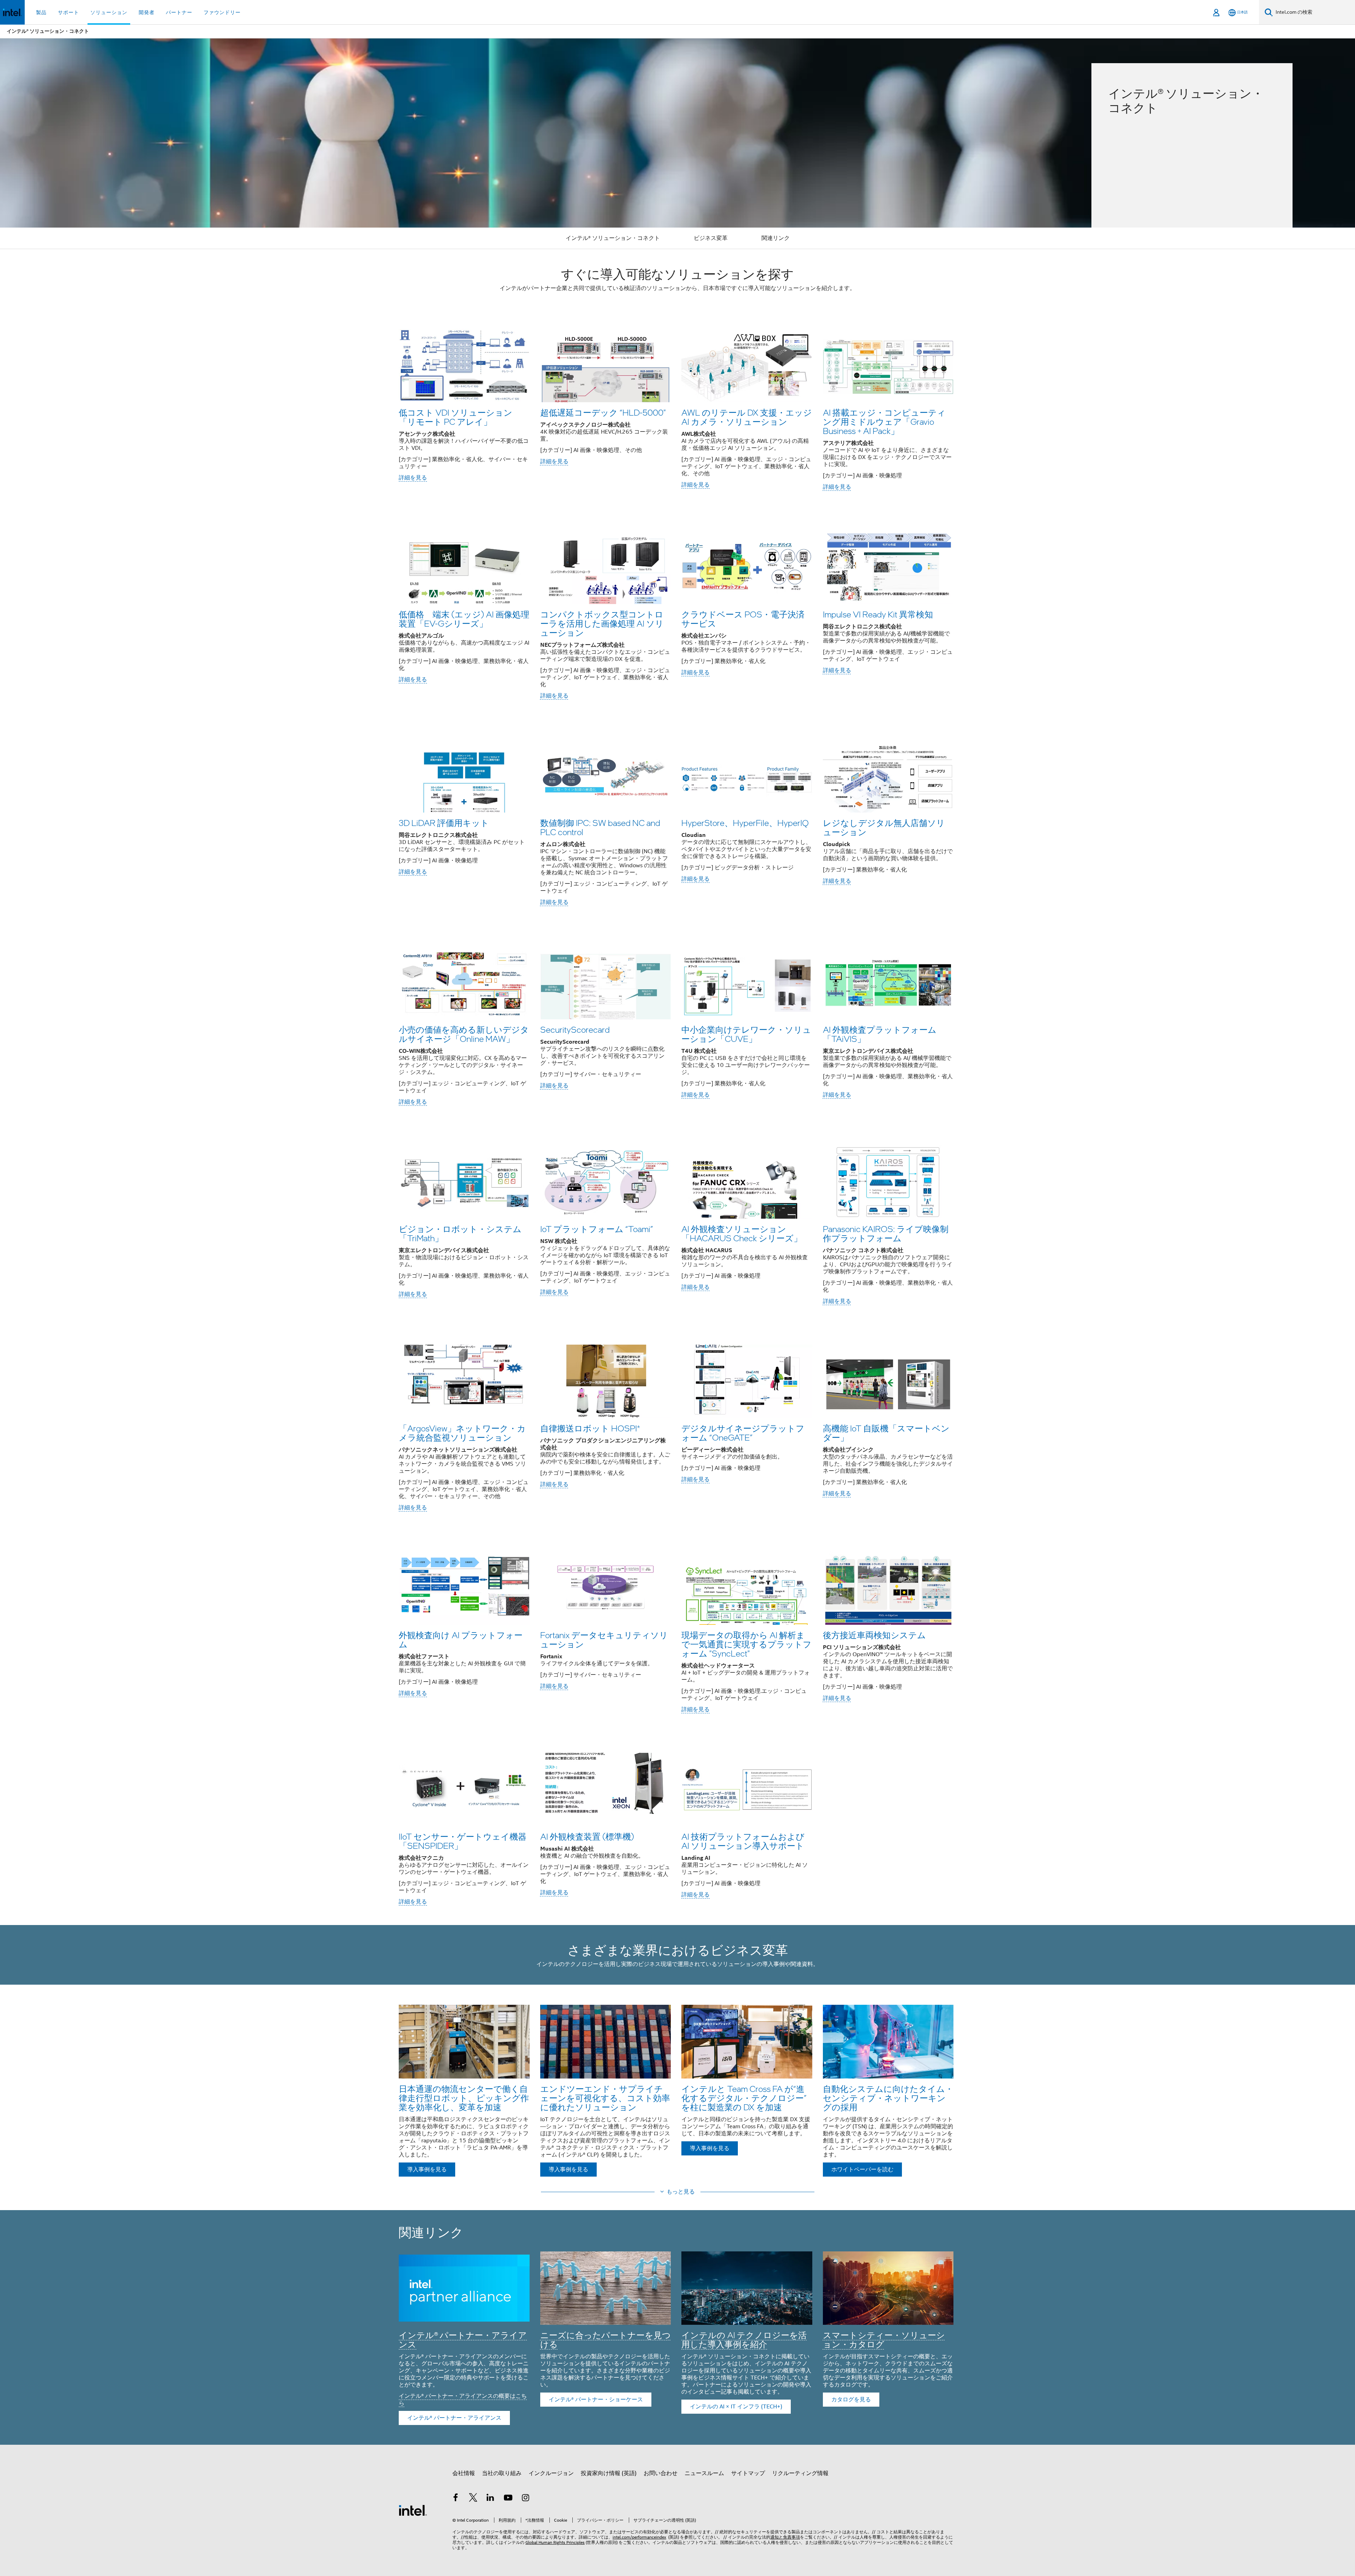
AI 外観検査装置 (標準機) (587, 1836)
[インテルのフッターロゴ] (413, 2510)
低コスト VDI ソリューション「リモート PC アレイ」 (456, 417)
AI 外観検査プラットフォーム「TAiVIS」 (880, 1034)
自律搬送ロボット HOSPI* (590, 1428)
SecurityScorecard (575, 1029)
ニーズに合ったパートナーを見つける (606, 2339)
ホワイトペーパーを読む (862, 2170)
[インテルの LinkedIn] (490, 2499)
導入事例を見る (427, 2170)
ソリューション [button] (109, 12)
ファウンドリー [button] (222, 12)
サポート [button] (68, 12)
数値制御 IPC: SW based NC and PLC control (600, 827)
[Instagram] (525, 2499)
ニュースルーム (704, 2473)
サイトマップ (748, 2473)
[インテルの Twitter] (473, 2499)
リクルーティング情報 (800, 2473)
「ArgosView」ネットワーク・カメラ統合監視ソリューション (462, 1433)
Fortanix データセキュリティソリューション (604, 1639)
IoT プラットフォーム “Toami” (597, 1229)
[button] (677, 409)
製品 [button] (41, 12)
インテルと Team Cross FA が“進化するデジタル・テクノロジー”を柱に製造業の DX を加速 (744, 2098)
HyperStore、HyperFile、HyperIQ (745, 823)
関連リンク (776, 238)
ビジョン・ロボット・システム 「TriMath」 (460, 1233)
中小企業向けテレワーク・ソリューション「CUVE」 (746, 1034)
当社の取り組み (502, 2473)
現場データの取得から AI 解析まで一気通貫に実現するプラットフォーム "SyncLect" (746, 1644)
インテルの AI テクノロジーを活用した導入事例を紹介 (744, 2339)
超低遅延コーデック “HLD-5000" (603, 412)
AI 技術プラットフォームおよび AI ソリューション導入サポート (743, 1841)
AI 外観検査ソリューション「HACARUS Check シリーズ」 (742, 1233)
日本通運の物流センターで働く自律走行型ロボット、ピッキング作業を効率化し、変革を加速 (464, 2098)
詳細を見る (413, 478)
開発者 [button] (147, 12)
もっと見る (681, 2192)
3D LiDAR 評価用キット (444, 823)
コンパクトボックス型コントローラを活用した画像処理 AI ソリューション (602, 623)
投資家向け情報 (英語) (609, 2473)
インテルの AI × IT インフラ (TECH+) (736, 2407)
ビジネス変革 (711, 238)
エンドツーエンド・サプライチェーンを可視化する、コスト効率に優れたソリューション (605, 2098)
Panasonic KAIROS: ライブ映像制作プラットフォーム (886, 1233)
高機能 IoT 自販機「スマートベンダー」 (886, 1433)
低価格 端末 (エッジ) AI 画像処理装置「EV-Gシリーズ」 (464, 619)
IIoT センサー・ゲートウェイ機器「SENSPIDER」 (463, 1841)
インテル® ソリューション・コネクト (613, 238)
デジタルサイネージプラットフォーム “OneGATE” (743, 1433)
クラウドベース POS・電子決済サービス (743, 619)
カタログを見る (851, 2400)
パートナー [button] (179, 12)
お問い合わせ (661, 2473)
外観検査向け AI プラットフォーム (461, 1639)
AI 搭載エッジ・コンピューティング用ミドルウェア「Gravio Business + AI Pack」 (884, 421)
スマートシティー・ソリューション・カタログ (884, 2339)
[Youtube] (508, 2499)
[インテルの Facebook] (456, 2499)
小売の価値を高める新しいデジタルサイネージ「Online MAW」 (464, 1034)
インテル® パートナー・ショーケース (596, 2400)
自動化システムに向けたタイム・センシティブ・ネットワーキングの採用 (888, 2098)
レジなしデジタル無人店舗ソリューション (884, 827)
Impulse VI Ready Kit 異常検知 (878, 614)
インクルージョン (551, 2473)
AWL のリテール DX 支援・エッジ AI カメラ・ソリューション (747, 417)
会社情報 (464, 2473)
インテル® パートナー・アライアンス (463, 2339)
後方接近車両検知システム (874, 1635)
